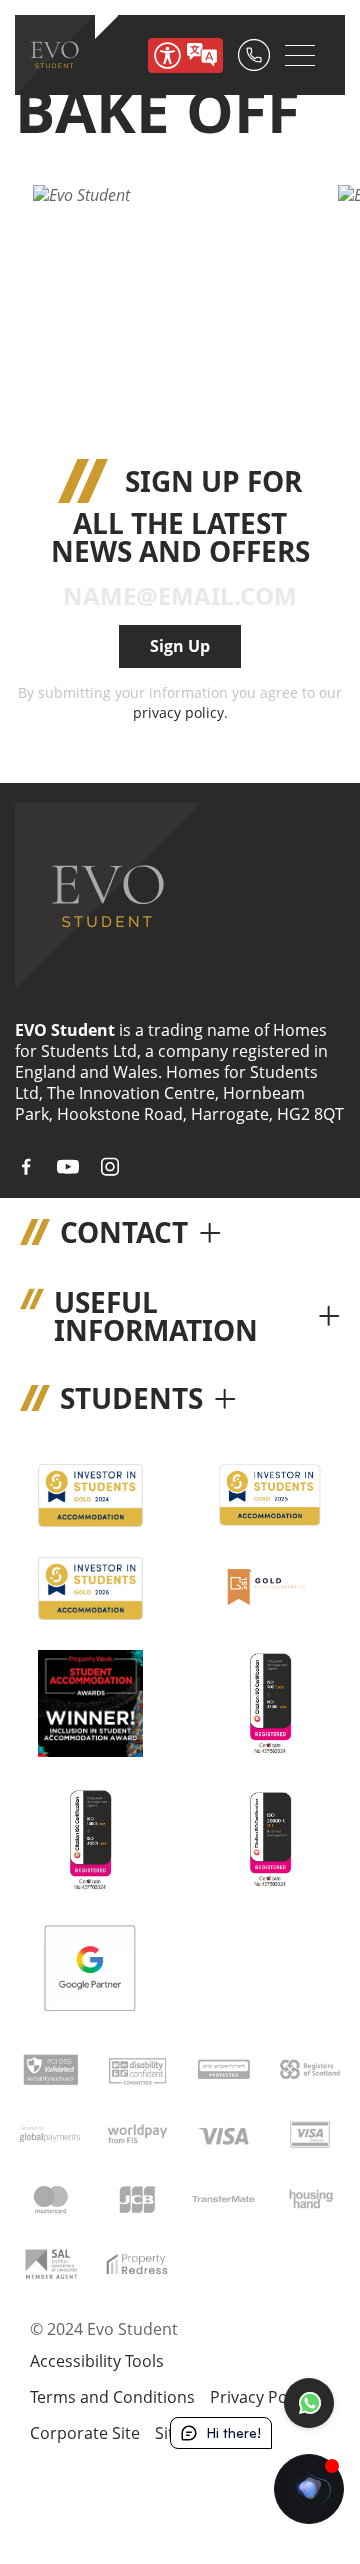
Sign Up (180, 646)
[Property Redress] (136, 2262)
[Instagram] (110, 1166)
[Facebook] (26, 1166)
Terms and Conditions (112, 2397)
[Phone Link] (254, 55)
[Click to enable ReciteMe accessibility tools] (185, 55)
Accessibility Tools (97, 2361)
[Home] (55, 55)
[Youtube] (68, 1166)
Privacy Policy (261, 2397)
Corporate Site (85, 2433)
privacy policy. (180, 712)
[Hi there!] (309, 2489)
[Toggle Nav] (300, 55)
